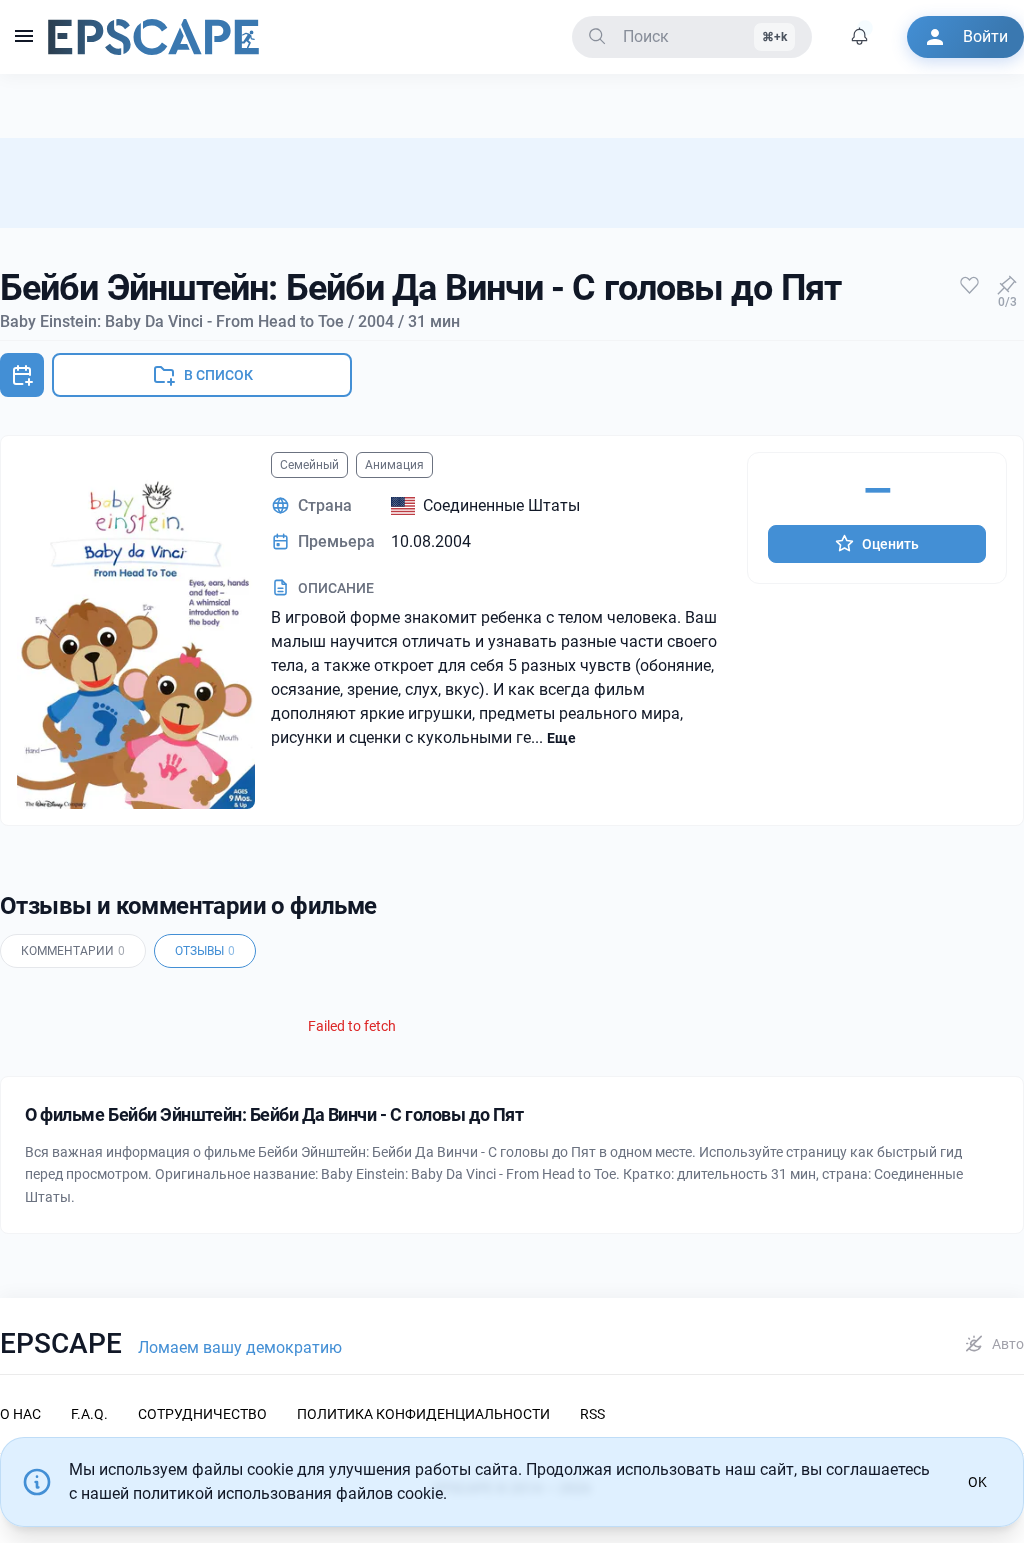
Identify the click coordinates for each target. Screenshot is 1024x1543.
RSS (592, 1414)
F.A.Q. (89, 1414)
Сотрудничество (202, 1414)
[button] (24, 37)
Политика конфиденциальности (423, 1414)
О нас (20, 1414)
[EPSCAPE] (153, 37)
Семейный (309, 465)
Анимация (394, 465)
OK (977, 1482)
